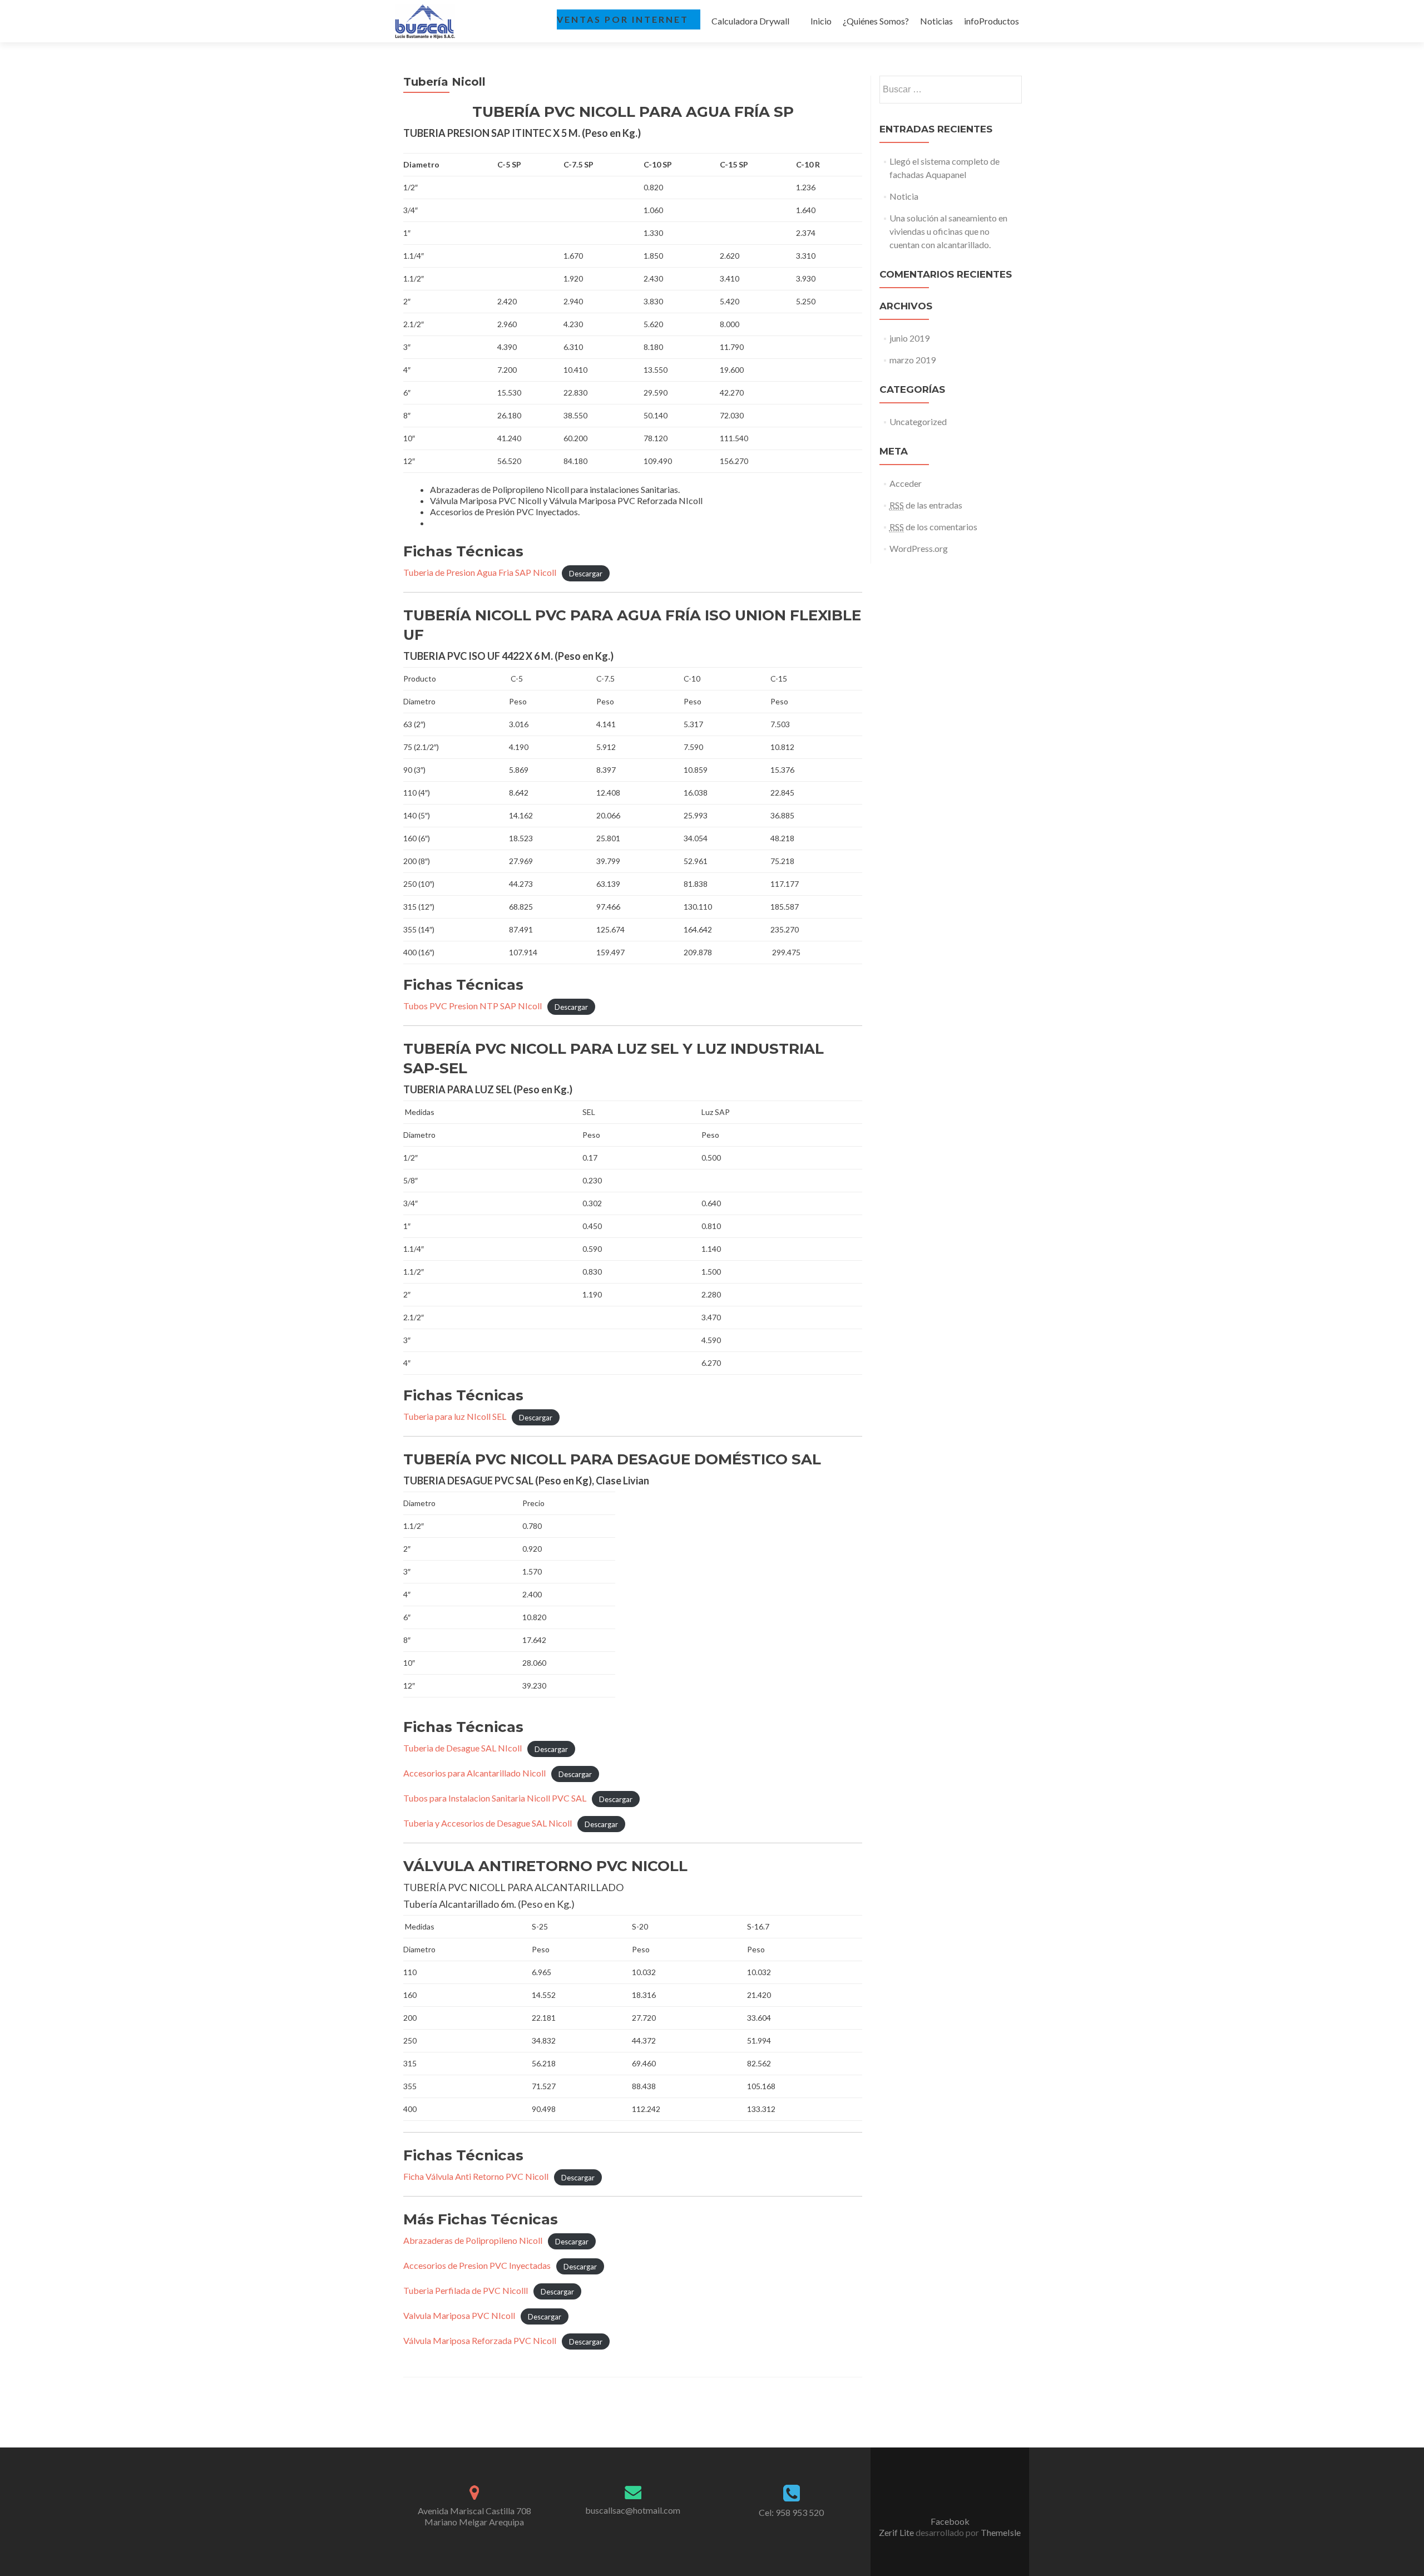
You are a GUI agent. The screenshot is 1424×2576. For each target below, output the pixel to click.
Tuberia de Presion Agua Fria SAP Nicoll (480, 572)
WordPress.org (919, 548)
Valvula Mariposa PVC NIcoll (459, 2315)
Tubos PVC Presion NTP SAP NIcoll (473, 1006)
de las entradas (926, 505)
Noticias (936, 21)
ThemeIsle (1001, 2532)
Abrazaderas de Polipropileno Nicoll (473, 2240)
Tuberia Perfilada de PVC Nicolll (466, 2290)
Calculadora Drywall (750, 21)
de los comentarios (933, 527)
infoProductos (992, 21)
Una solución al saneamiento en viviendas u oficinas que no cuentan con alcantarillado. (948, 231)
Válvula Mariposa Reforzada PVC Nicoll (480, 2340)
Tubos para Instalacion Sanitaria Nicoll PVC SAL (495, 1798)
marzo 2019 (913, 360)
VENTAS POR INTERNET (623, 19)
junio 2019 (909, 338)
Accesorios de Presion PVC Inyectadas (477, 2265)
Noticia (904, 196)
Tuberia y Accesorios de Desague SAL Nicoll (488, 1823)
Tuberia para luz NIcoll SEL (455, 1416)
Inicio (821, 21)
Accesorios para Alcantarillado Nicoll (474, 1773)
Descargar (586, 573)
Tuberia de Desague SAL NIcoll (463, 1748)
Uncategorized (918, 421)
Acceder (906, 483)
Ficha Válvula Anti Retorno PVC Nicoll (476, 2176)
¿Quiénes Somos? (876, 21)
